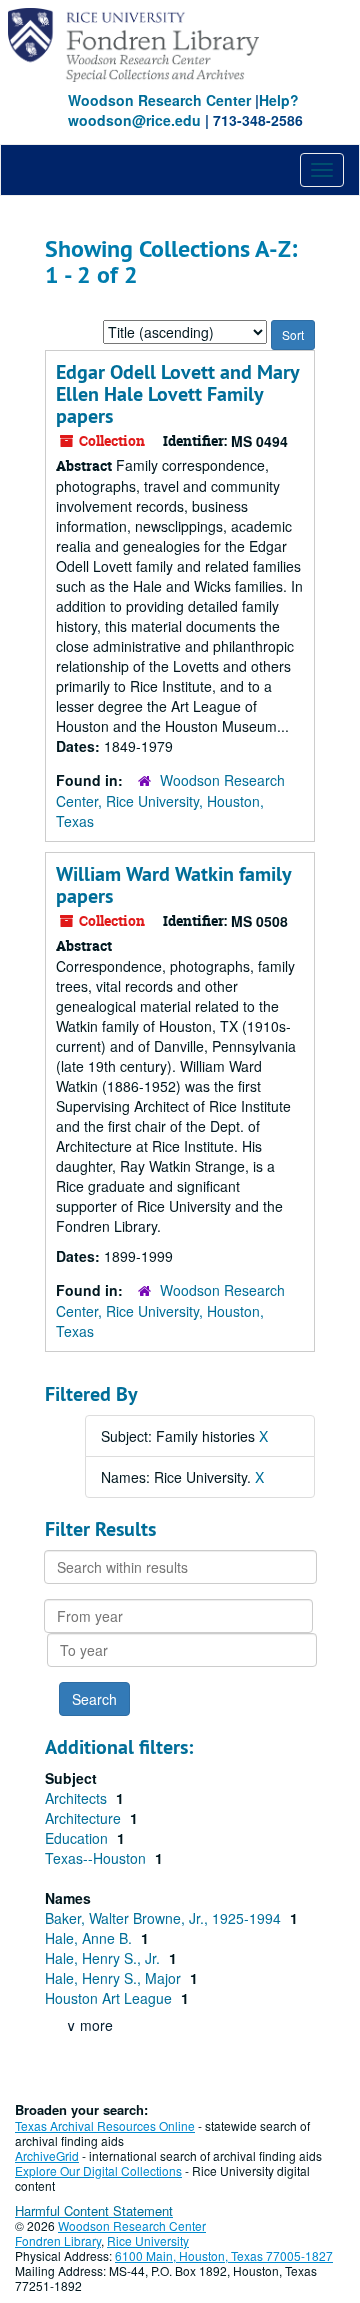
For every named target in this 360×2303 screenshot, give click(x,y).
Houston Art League (110, 1998)
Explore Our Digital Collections (98, 2170)
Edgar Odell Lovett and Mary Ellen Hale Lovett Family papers (177, 394)
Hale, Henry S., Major (115, 1978)
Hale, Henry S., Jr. (104, 1958)
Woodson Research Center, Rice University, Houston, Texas (170, 800)
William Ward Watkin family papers (173, 885)
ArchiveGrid (47, 2155)
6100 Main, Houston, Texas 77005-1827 (224, 2255)
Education (78, 1838)
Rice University (148, 2240)
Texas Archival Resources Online (105, 2125)
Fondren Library (58, 2240)
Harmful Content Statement (94, 2210)
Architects (78, 1798)
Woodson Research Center (159, 100)
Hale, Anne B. (90, 1938)
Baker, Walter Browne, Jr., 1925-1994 (165, 1918)
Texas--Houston (97, 1858)
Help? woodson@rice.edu (183, 110)
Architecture (85, 1818)
